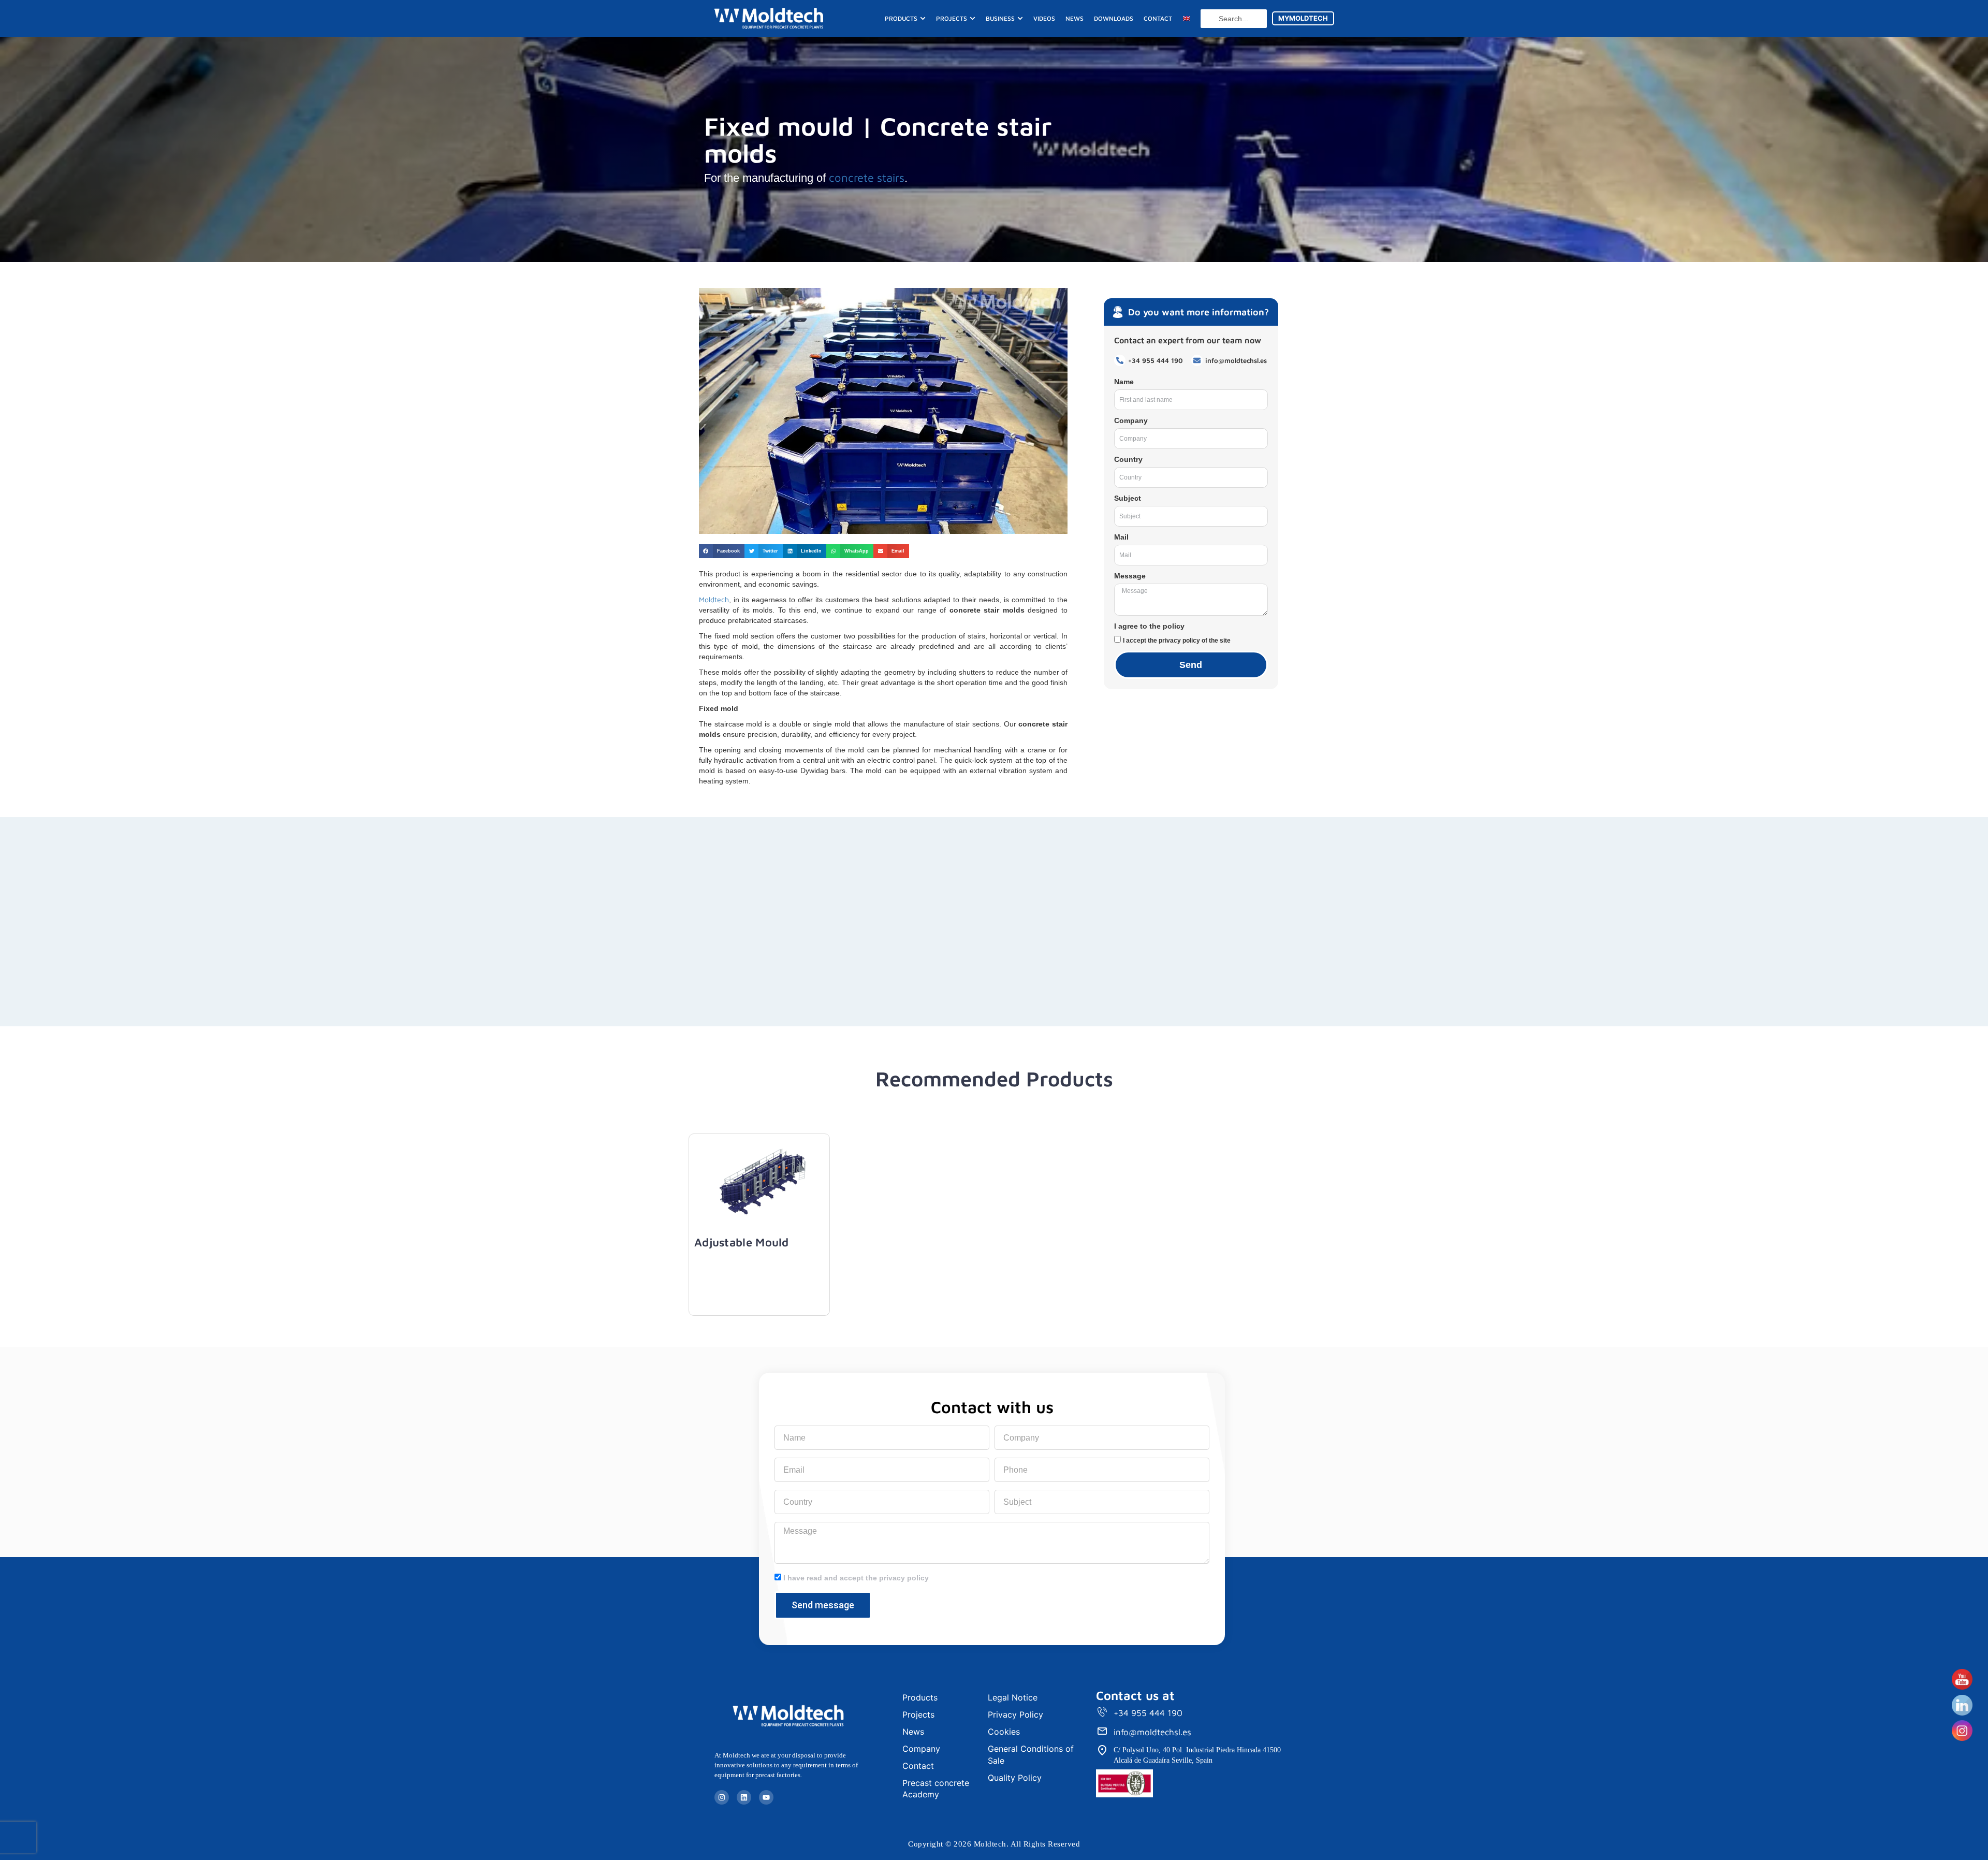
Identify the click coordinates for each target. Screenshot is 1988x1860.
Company (1131, 420)
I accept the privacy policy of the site (1177, 641)
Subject (1128, 498)
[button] (722, 551)
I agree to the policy (1149, 626)
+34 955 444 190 (1148, 1713)
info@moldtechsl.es (1152, 1732)
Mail (1121, 537)
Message (1130, 576)
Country (1128, 459)
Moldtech (714, 599)
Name (1124, 382)
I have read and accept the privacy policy (856, 1578)
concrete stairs (865, 178)
